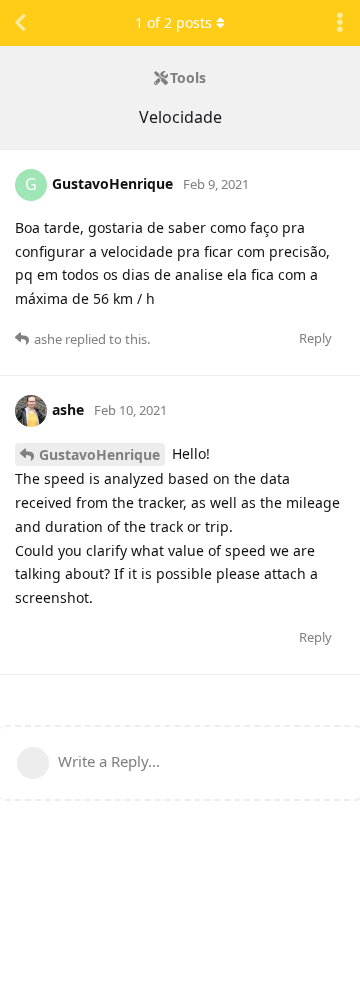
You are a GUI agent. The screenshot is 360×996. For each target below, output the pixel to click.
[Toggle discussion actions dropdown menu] (340, 23)
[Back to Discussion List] (20, 23)
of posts (173, 22)
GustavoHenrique (99, 454)
